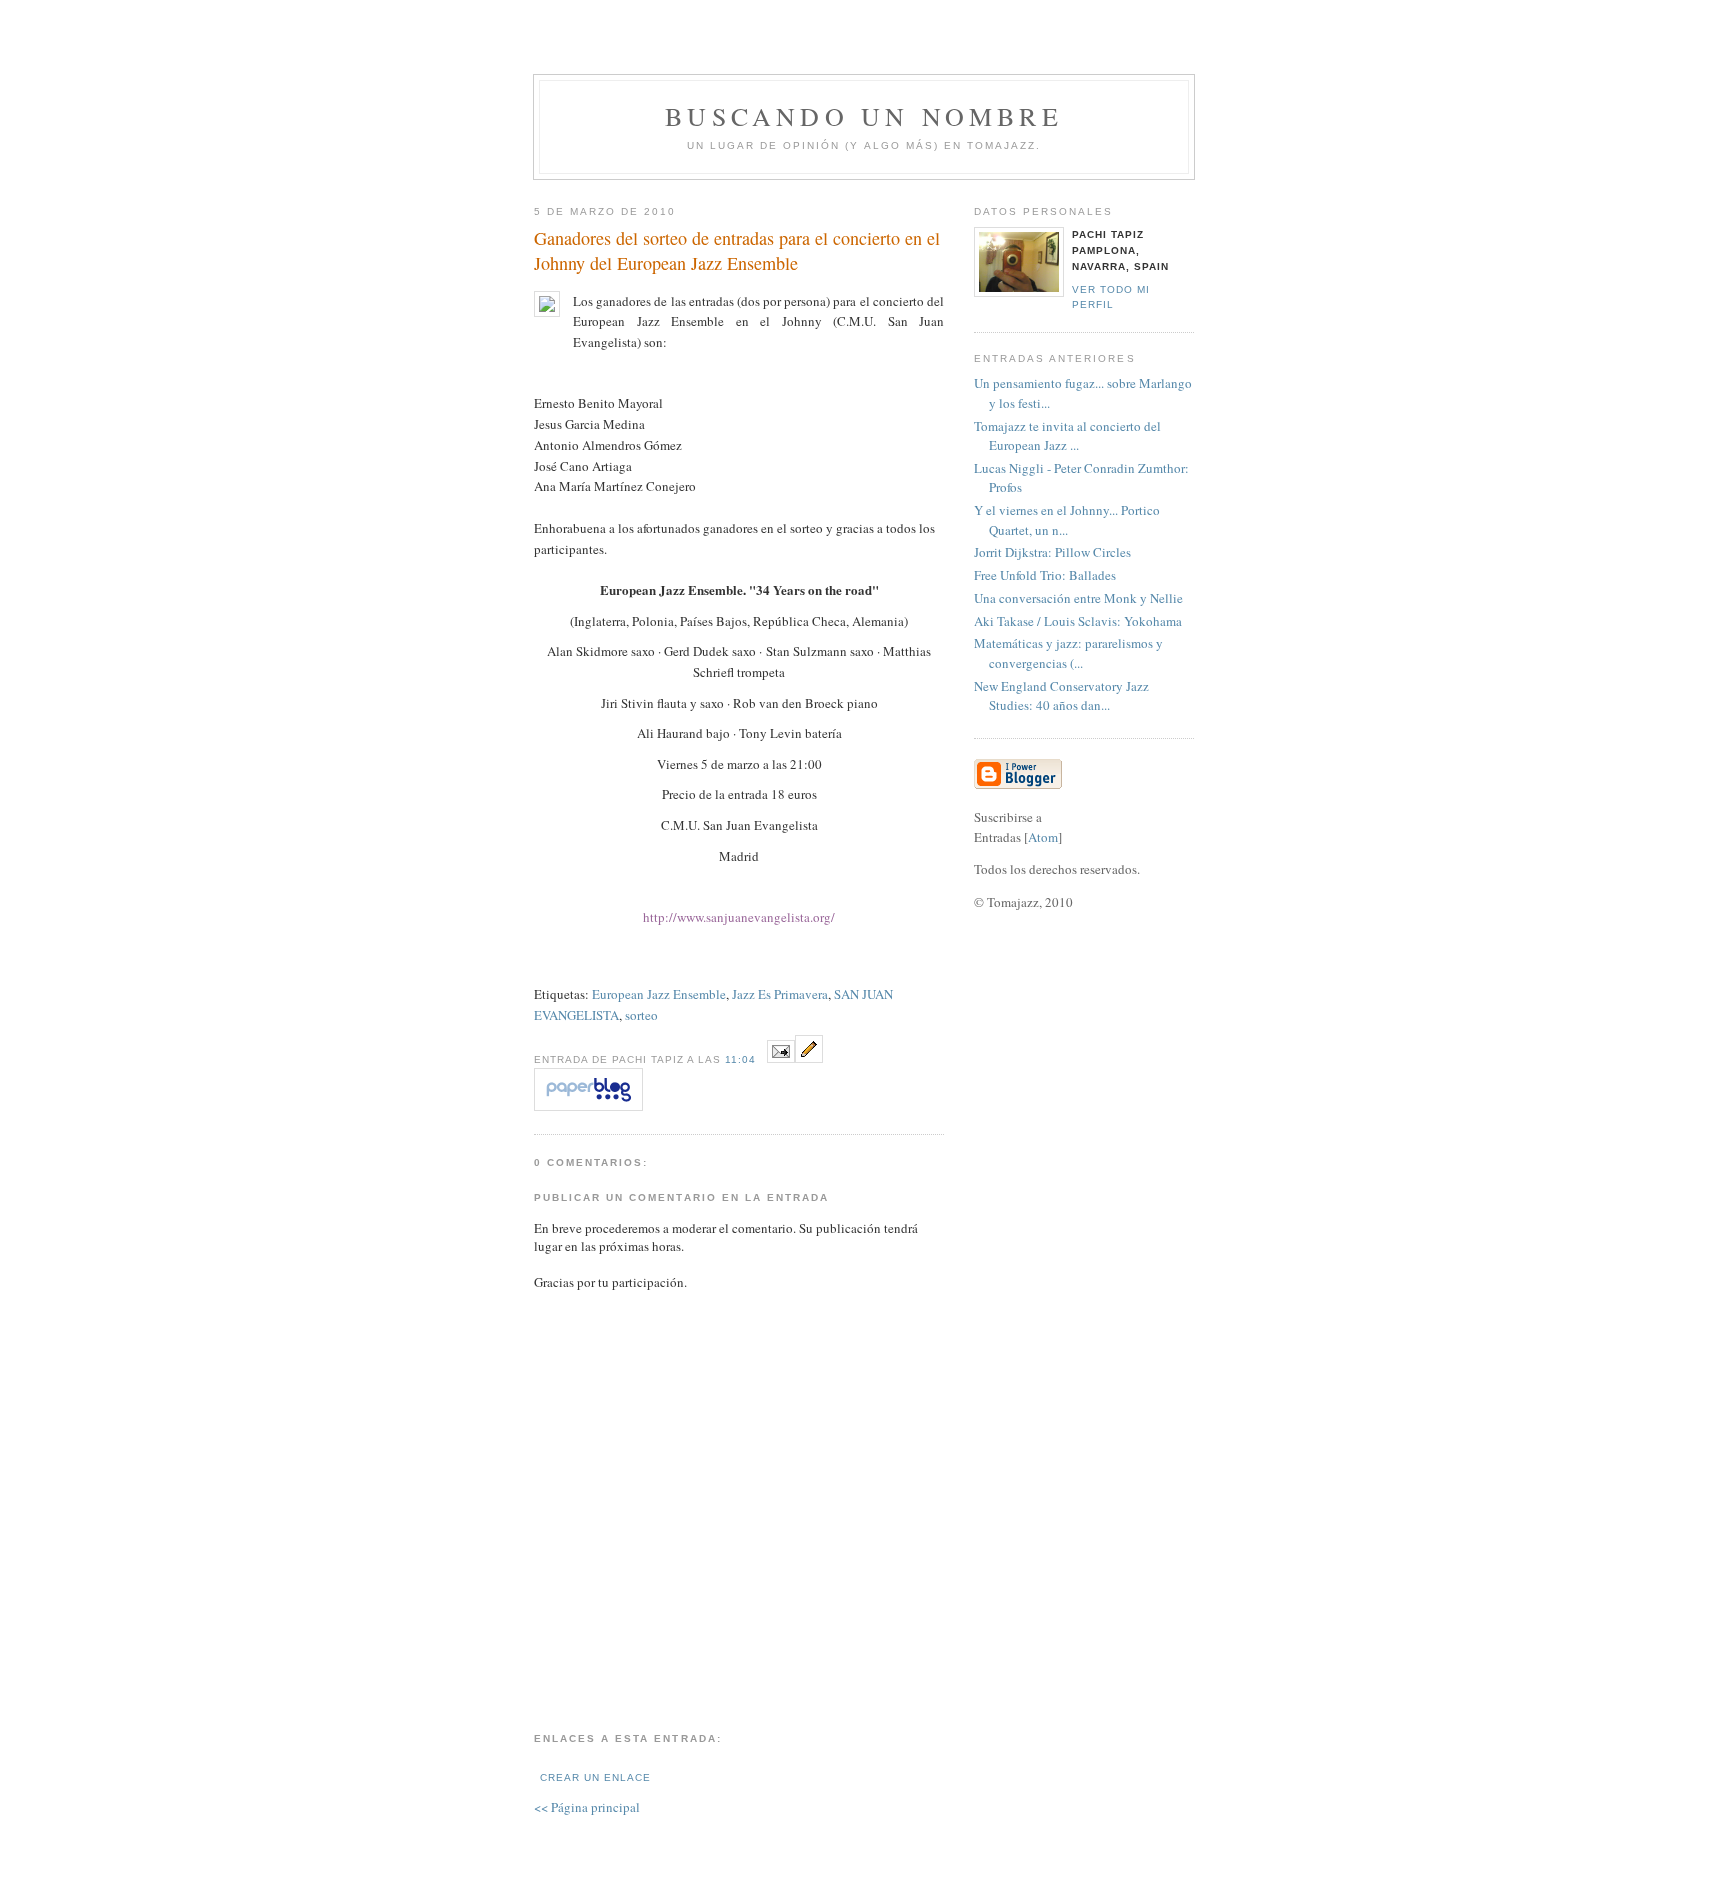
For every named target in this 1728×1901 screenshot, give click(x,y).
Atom (1043, 837)
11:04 (742, 1059)
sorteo (641, 1015)
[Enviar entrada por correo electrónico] (781, 1058)
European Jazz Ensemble (659, 994)
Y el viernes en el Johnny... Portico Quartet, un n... (1067, 520)
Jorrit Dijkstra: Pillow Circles (1052, 552)
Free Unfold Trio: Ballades (1045, 575)
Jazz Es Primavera (780, 994)
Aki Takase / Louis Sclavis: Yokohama (1078, 621)
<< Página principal (587, 1807)
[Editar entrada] (809, 1058)
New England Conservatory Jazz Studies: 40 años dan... (1061, 696)
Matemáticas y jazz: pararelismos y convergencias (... (1068, 653)
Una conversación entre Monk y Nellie (1078, 598)
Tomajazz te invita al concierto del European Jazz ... (1067, 436)
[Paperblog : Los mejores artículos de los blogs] (588, 1106)
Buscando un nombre (864, 116)
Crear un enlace (595, 1777)
